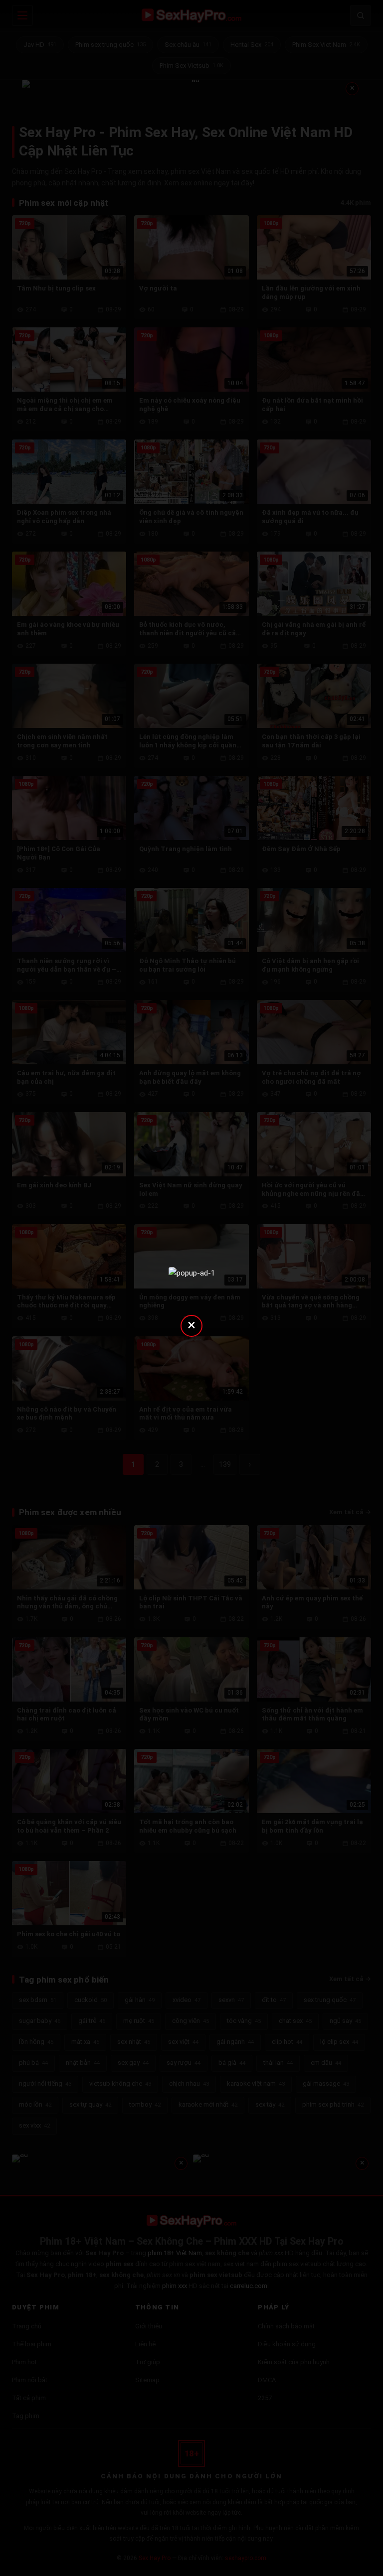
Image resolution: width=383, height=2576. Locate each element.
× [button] (191, 1325)
